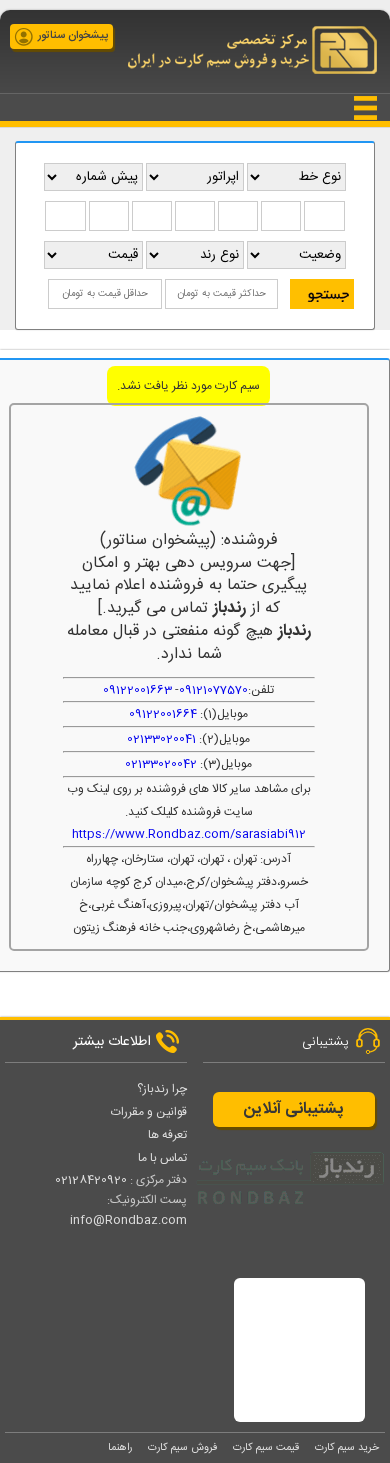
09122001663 (137, 690)
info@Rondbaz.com (128, 1220)
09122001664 (163, 714)
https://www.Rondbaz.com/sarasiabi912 (189, 834)
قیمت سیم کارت (266, 1447)
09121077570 (213, 690)
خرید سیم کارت (347, 1447)
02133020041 (161, 739)
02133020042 (161, 764)
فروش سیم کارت (182, 1447)
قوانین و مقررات (149, 1112)
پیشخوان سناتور (73, 36)
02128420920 (91, 1180)
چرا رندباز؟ (162, 1089)
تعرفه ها (167, 1135)
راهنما (120, 1447)
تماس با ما (162, 1158)
